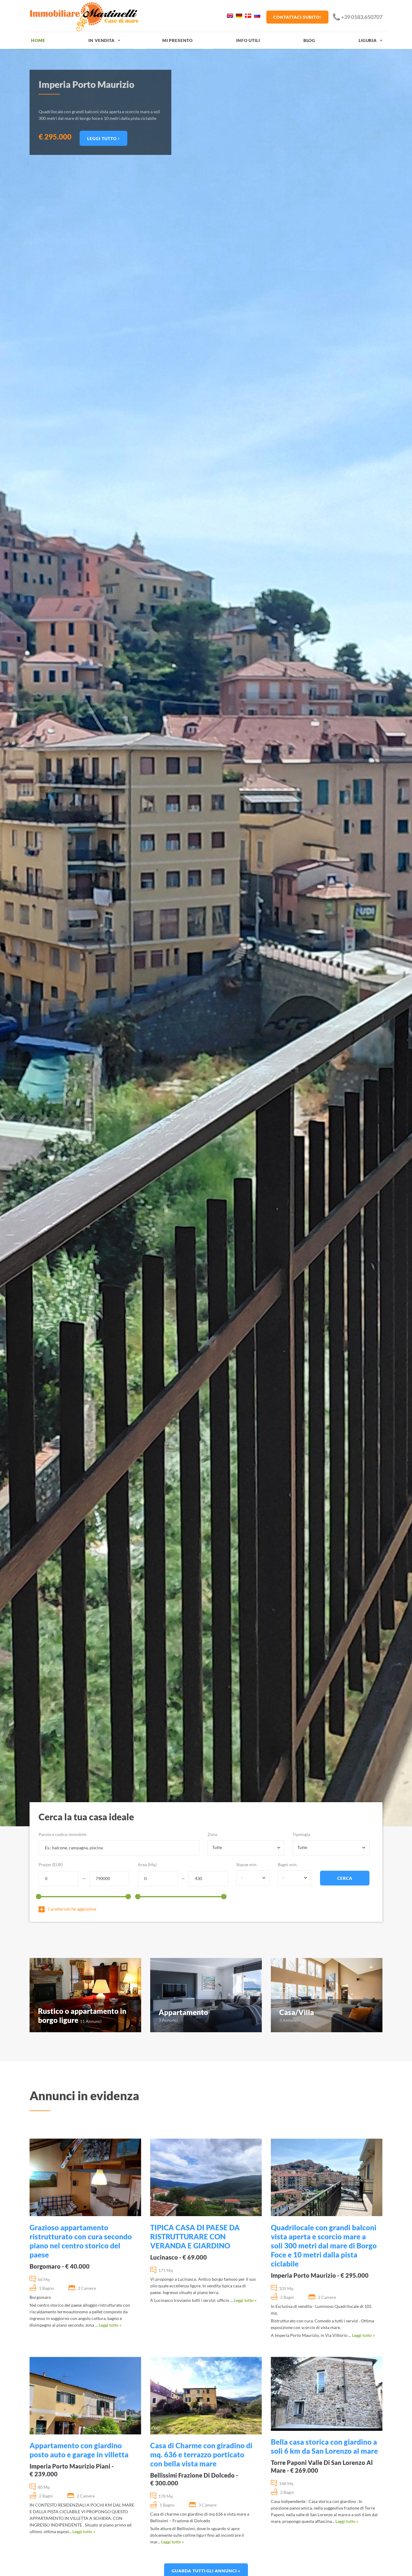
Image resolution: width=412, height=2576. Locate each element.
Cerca (345, 1878)
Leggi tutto (103, 135)
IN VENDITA (101, 40)
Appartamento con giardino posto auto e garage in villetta (79, 2450)
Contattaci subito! (297, 17)
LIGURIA (368, 40)
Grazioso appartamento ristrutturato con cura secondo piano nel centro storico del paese (81, 2241)
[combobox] (246, 1848)
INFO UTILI (248, 40)
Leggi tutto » (110, 2325)
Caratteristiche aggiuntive (72, 1909)
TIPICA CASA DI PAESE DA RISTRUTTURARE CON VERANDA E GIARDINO (195, 2236)
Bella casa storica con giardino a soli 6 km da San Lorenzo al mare (324, 2446)
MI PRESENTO (177, 40)
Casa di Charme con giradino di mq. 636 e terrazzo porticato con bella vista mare (201, 2454)
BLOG (309, 40)
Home (38, 40)
